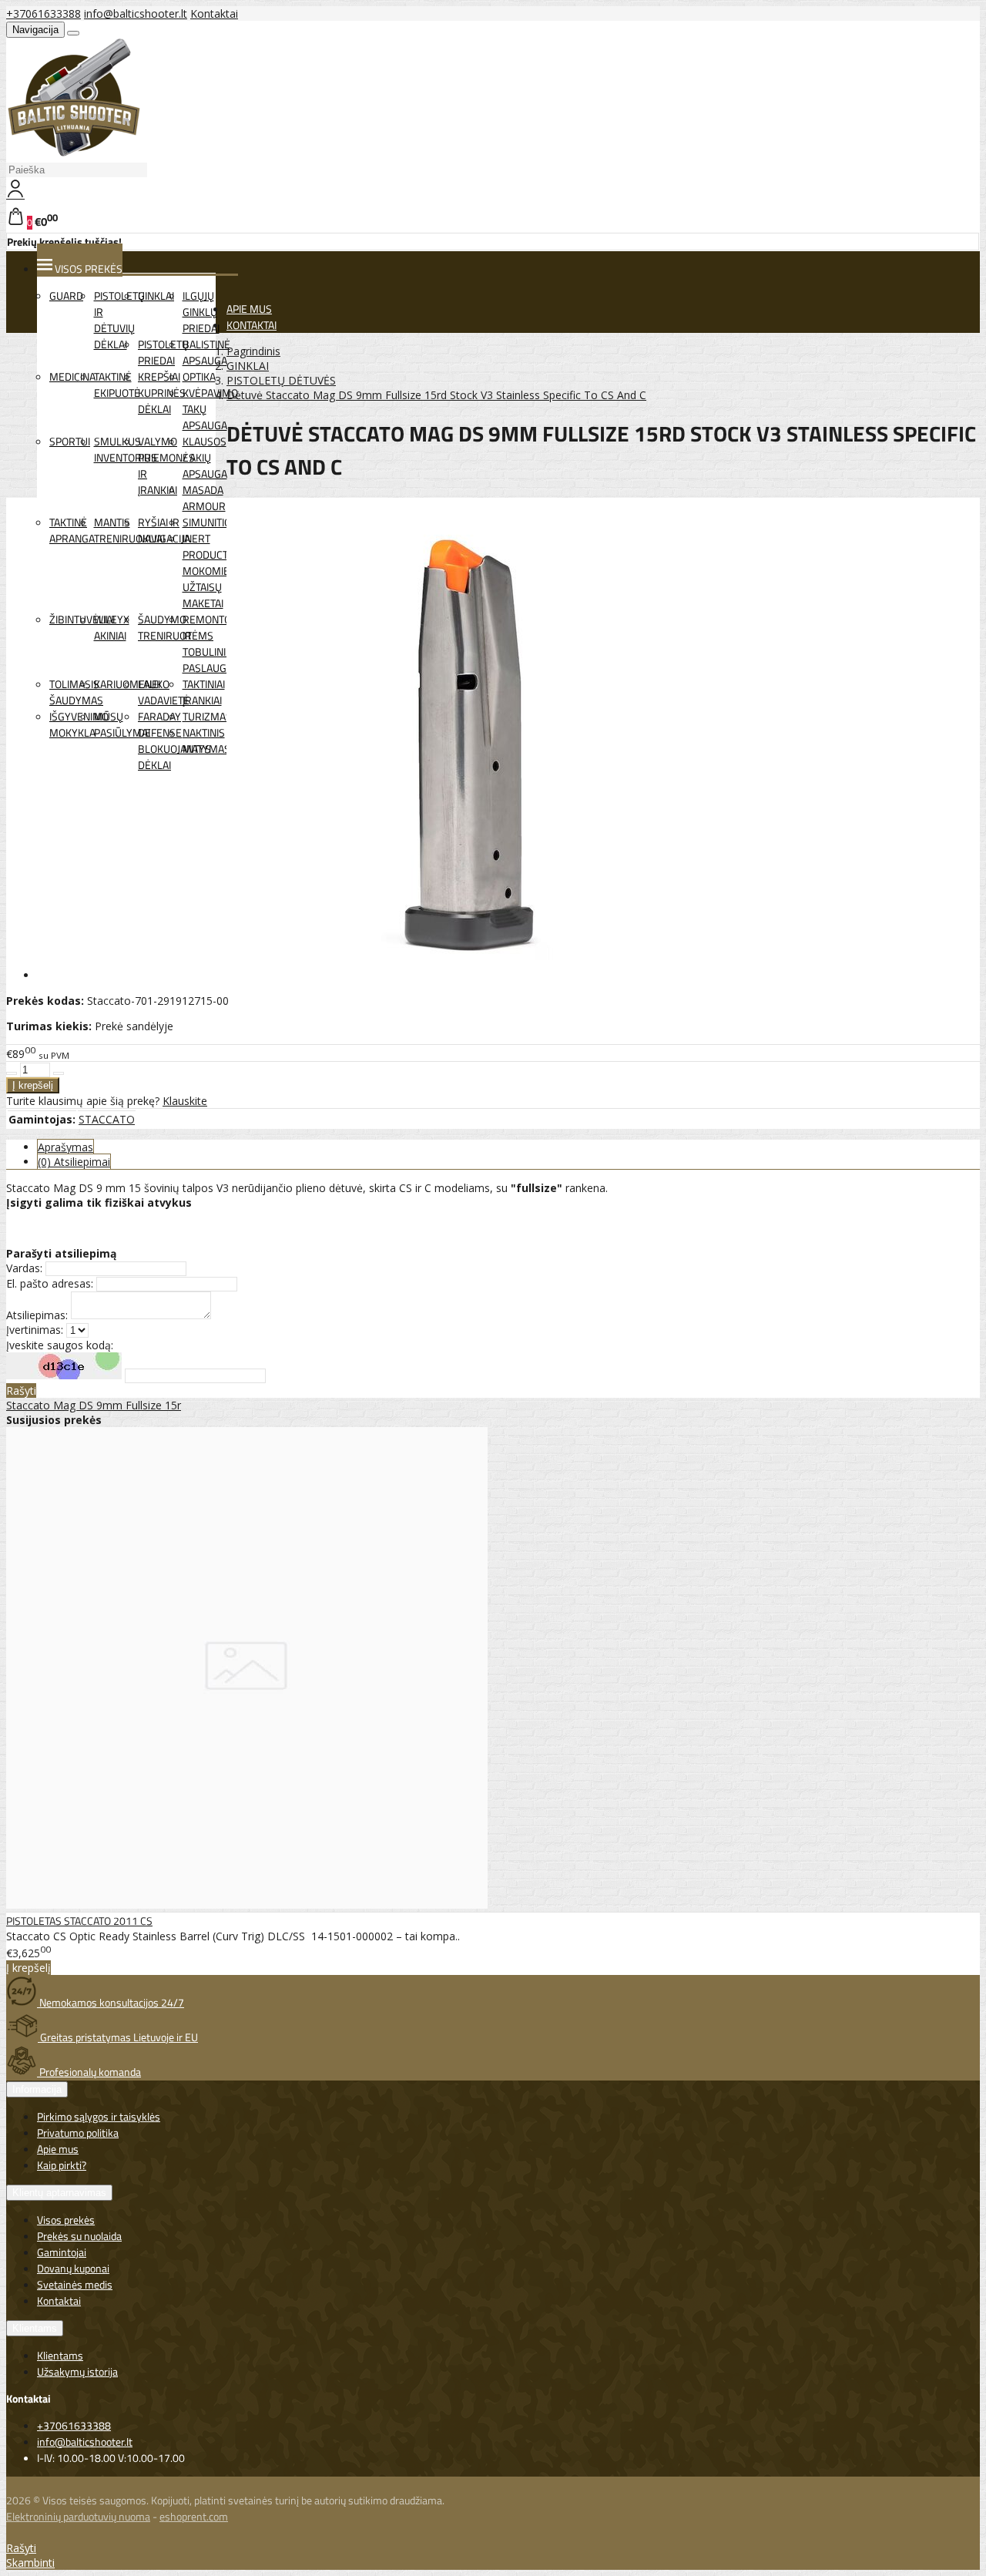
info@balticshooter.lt (136, 13)
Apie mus (58, 2149)
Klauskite (185, 1101)
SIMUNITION (210, 522)
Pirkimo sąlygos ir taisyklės (99, 2116)
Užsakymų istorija (77, 2371)
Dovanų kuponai (73, 2268)
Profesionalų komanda (89, 2072)
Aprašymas (65, 1147)
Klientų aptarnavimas (59, 2193)
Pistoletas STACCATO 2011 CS (79, 1921)
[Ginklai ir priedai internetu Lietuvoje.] (74, 153)
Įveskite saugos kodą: (60, 1345)
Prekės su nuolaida (79, 2236)
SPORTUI (70, 441)
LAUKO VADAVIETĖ (164, 692)
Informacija (37, 2089)
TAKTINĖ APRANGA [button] (72, 530)
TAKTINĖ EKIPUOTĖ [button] (117, 385)
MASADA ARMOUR (204, 498)
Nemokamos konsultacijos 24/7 (111, 2002)
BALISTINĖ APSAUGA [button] (206, 352)
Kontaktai (214, 13)
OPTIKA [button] (199, 376)
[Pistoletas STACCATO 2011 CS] (247, 1904)
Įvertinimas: (35, 1330)
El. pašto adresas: (50, 1283)
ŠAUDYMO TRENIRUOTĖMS (176, 627)
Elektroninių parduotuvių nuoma (78, 2516)
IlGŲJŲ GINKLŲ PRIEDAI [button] (201, 312)
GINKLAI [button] (156, 296)
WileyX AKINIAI (112, 627)
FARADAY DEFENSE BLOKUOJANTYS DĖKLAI (174, 741)
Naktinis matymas (206, 741)
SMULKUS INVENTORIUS (126, 449)
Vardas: (24, 1268)
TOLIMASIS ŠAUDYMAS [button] (76, 692)
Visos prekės (66, 2220)
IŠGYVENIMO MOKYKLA (79, 724)
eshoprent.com (194, 2516)
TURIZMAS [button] (207, 716)
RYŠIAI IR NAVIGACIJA (164, 530)
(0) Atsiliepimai (74, 1162)
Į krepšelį (29, 1968)
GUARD (66, 296)
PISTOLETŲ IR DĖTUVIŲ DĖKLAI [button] (119, 320)
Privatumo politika (78, 2133)
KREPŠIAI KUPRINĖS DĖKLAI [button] (162, 393)
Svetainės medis (75, 2284)
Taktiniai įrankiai (204, 692)
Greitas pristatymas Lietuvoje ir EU (118, 2037)
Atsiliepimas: (37, 1315)
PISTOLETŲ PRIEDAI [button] (163, 352)
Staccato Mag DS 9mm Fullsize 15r (94, 1405)
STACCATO (107, 1119)
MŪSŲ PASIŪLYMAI (122, 724)
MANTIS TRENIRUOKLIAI (129, 530)
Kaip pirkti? (62, 2165)
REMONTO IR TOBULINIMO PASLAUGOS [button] (212, 643)
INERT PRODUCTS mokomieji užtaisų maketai (209, 571)
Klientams (35, 2328)
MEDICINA (72, 376)
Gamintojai (62, 2252)
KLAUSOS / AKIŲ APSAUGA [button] (205, 457)
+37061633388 (44, 13)
